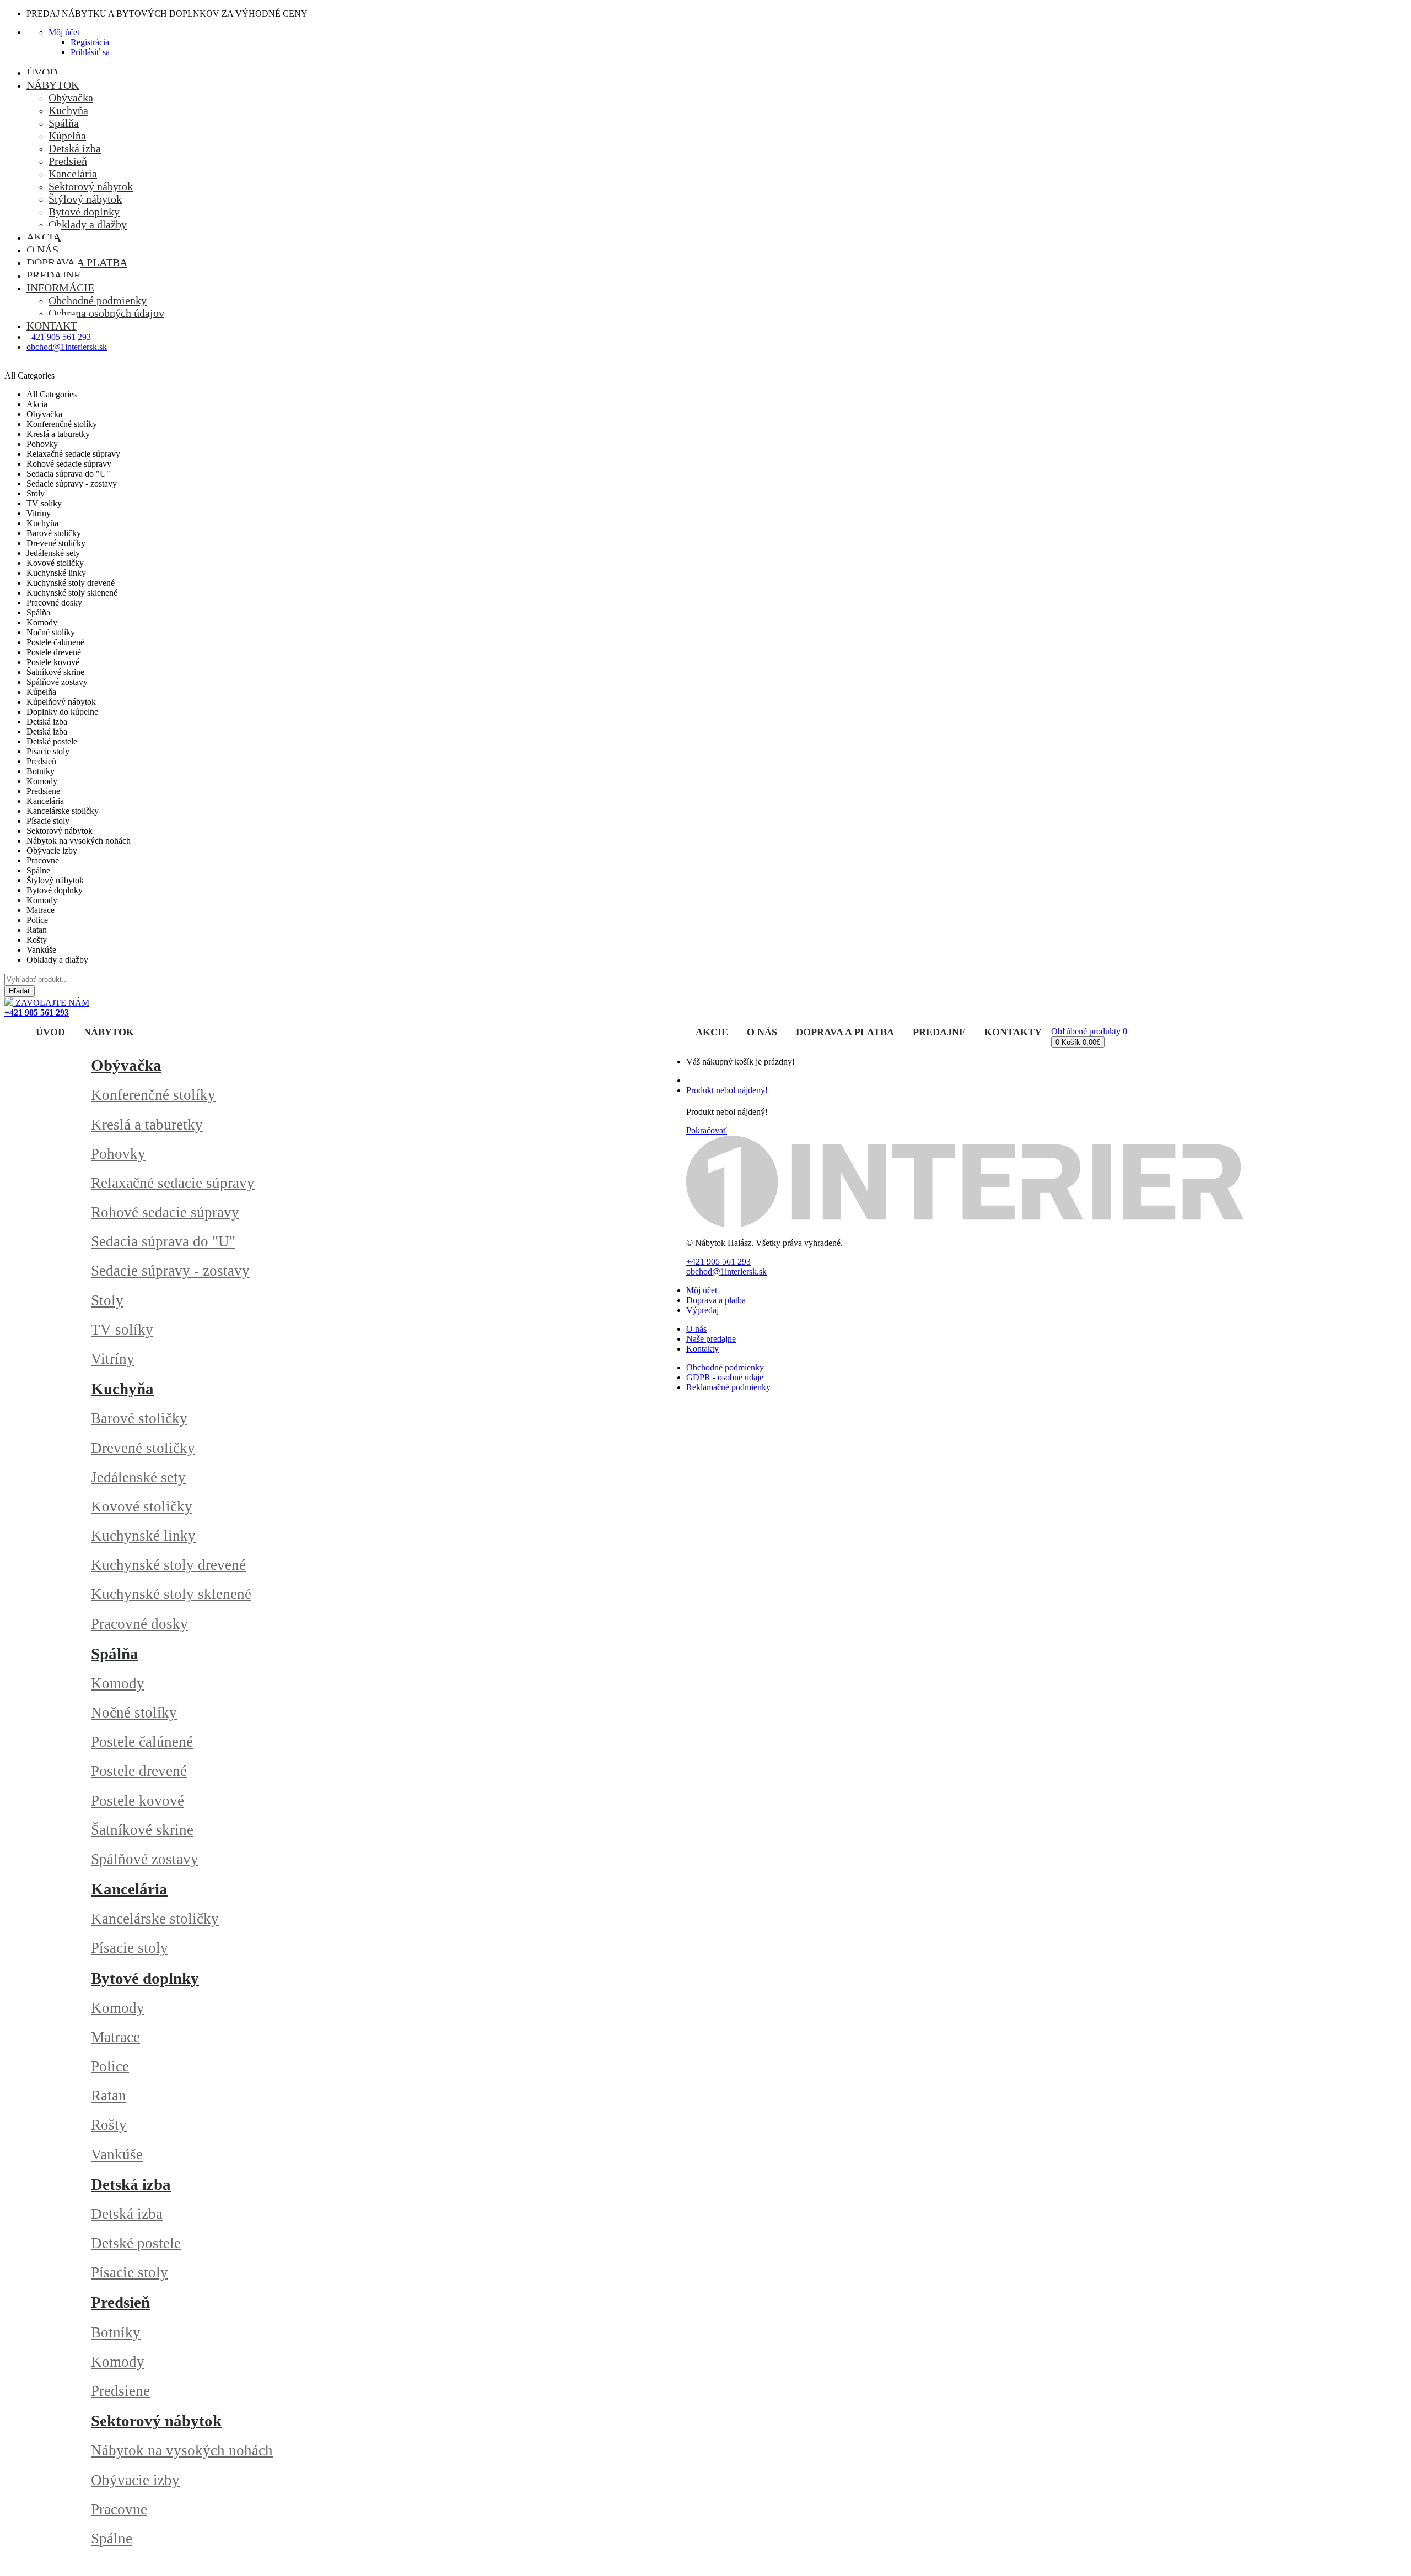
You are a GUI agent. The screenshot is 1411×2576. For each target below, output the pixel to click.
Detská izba (131, 2184)
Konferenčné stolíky (153, 1095)
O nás (696, 1329)
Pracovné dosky (139, 1624)
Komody (118, 1683)
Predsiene (120, 2391)
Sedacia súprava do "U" (163, 1241)
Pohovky (118, 1154)
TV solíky (122, 1330)
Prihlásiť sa (90, 52)
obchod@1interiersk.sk (67, 347)
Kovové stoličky (142, 1506)
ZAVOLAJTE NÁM (47, 1008)
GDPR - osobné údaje (725, 1377)
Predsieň (120, 2302)
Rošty (109, 2125)
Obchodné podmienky (725, 1367)
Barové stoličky (139, 1418)
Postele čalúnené (142, 1742)
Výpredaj (702, 1310)
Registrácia (90, 42)
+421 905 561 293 (59, 337)
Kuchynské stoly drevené (168, 1565)
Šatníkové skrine (142, 1830)
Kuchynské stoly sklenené (171, 1594)
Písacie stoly (130, 1948)
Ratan (109, 2096)
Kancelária (129, 1889)
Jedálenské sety (138, 1477)
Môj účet (702, 1290)
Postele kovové (138, 1801)
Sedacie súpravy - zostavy (170, 1271)
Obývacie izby (135, 2480)
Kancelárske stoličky (155, 1919)
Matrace (115, 2037)
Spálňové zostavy (145, 1859)
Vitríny (113, 1359)
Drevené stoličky (143, 1448)
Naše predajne (711, 1339)
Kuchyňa (122, 1389)
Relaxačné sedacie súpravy (173, 1183)
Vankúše (117, 2154)
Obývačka (126, 1065)
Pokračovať (707, 1130)
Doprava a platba (716, 1300)
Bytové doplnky (145, 1978)
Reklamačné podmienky (728, 1387)
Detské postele (136, 2243)
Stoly (107, 1300)
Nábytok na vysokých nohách (182, 2450)
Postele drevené (139, 1771)
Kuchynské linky (143, 1536)
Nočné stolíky (134, 1713)
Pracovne (119, 2509)
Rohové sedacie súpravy (165, 1212)
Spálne (112, 2539)
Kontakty (702, 1349)
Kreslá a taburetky (147, 1125)
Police (110, 2066)
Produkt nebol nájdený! (727, 1090)
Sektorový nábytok (156, 2421)
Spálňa (115, 1654)
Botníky (116, 2332)
